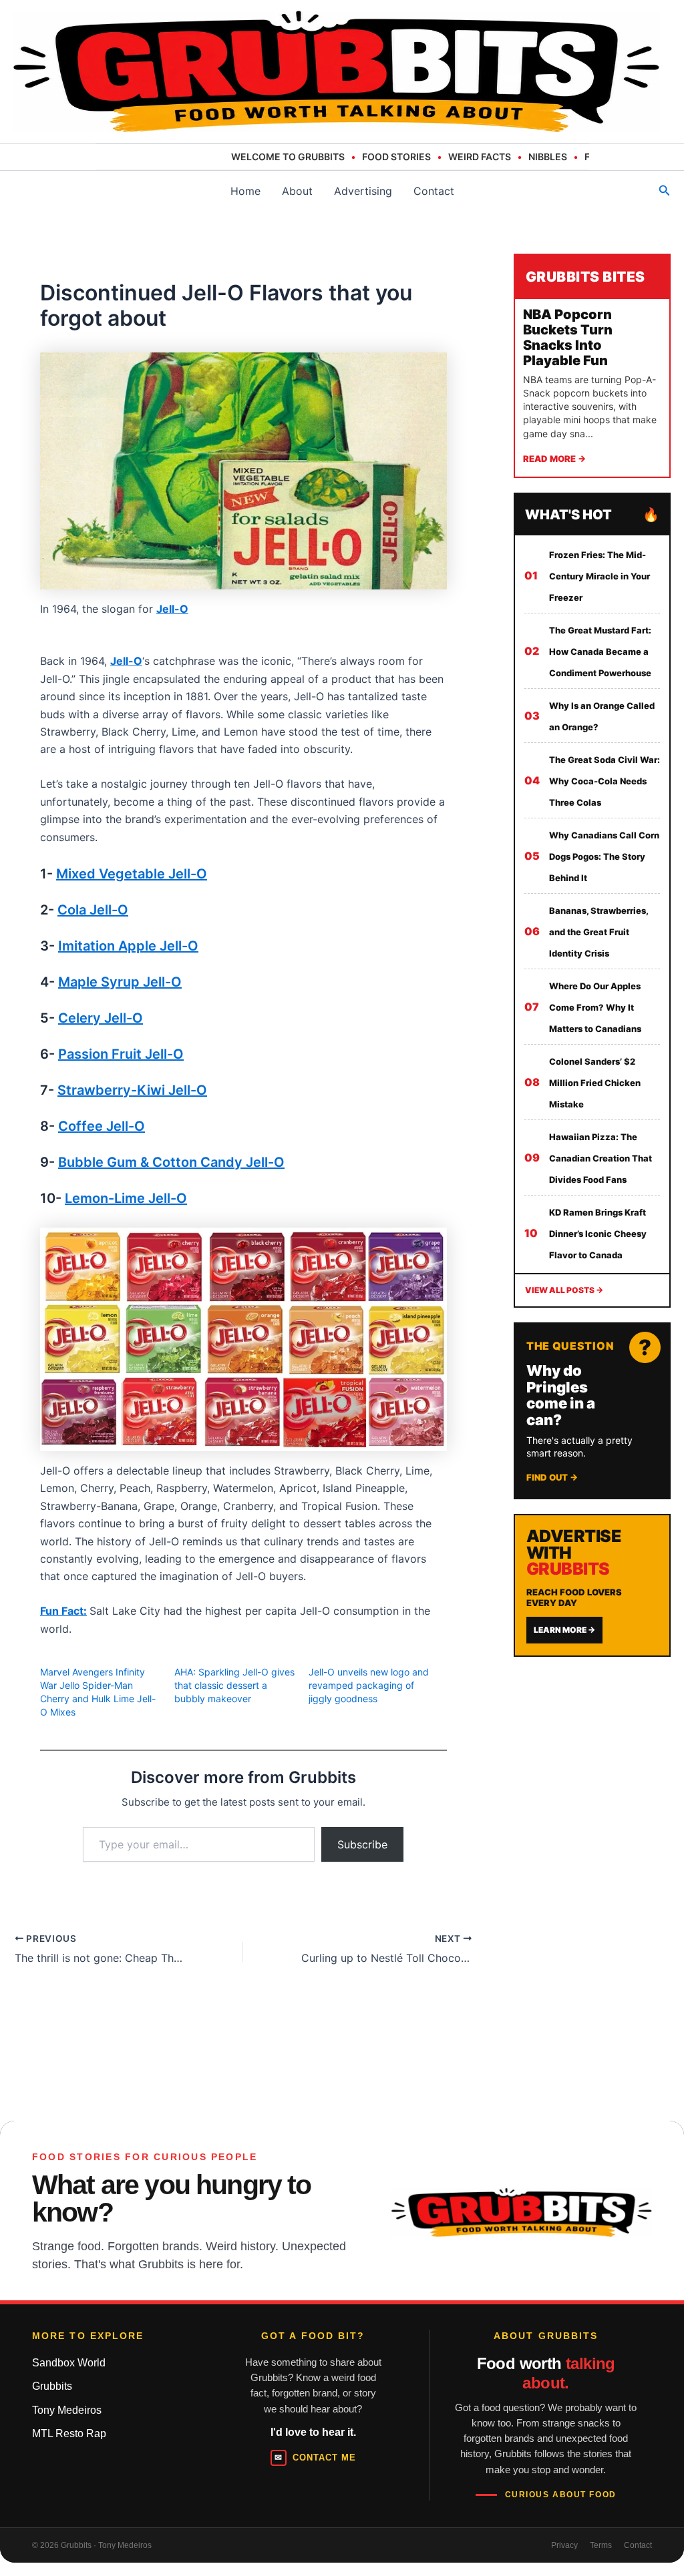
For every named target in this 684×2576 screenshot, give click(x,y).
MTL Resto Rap (69, 2433)
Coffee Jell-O (102, 1126)
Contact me (315, 2458)
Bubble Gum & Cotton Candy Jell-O (171, 1162)
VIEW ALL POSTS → (564, 1290)
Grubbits (52, 2386)
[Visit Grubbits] (522, 2213)
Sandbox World (69, 2363)
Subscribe (362, 1844)
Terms (601, 2545)
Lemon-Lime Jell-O (126, 1198)
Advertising (363, 191)
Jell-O (172, 609)
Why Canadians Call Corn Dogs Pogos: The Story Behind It (604, 856)
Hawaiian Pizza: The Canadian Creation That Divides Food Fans (601, 1158)
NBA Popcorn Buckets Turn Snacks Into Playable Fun (568, 337)
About (297, 191)
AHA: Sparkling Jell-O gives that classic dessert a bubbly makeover (234, 1685)
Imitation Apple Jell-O (128, 946)
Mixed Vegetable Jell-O (132, 874)
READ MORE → (554, 459)
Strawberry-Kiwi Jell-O (132, 1090)
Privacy (564, 2545)
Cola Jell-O (93, 910)
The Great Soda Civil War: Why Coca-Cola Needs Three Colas (605, 781)
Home (245, 191)
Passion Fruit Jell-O (121, 1054)
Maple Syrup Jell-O (120, 982)
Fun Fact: (63, 1611)
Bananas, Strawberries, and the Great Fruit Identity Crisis (598, 932)
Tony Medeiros (67, 2410)
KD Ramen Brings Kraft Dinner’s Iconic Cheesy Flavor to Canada (598, 1234)
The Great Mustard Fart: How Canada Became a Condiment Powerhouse (600, 652)
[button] (665, 191)
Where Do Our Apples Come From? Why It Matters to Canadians (595, 1007)
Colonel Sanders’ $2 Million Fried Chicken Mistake (595, 1083)
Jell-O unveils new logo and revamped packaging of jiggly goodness (369, 1685)
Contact (434, 191)
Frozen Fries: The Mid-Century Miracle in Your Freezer (600, 576)
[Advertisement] (599, 1874)
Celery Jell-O (101, 1018)
